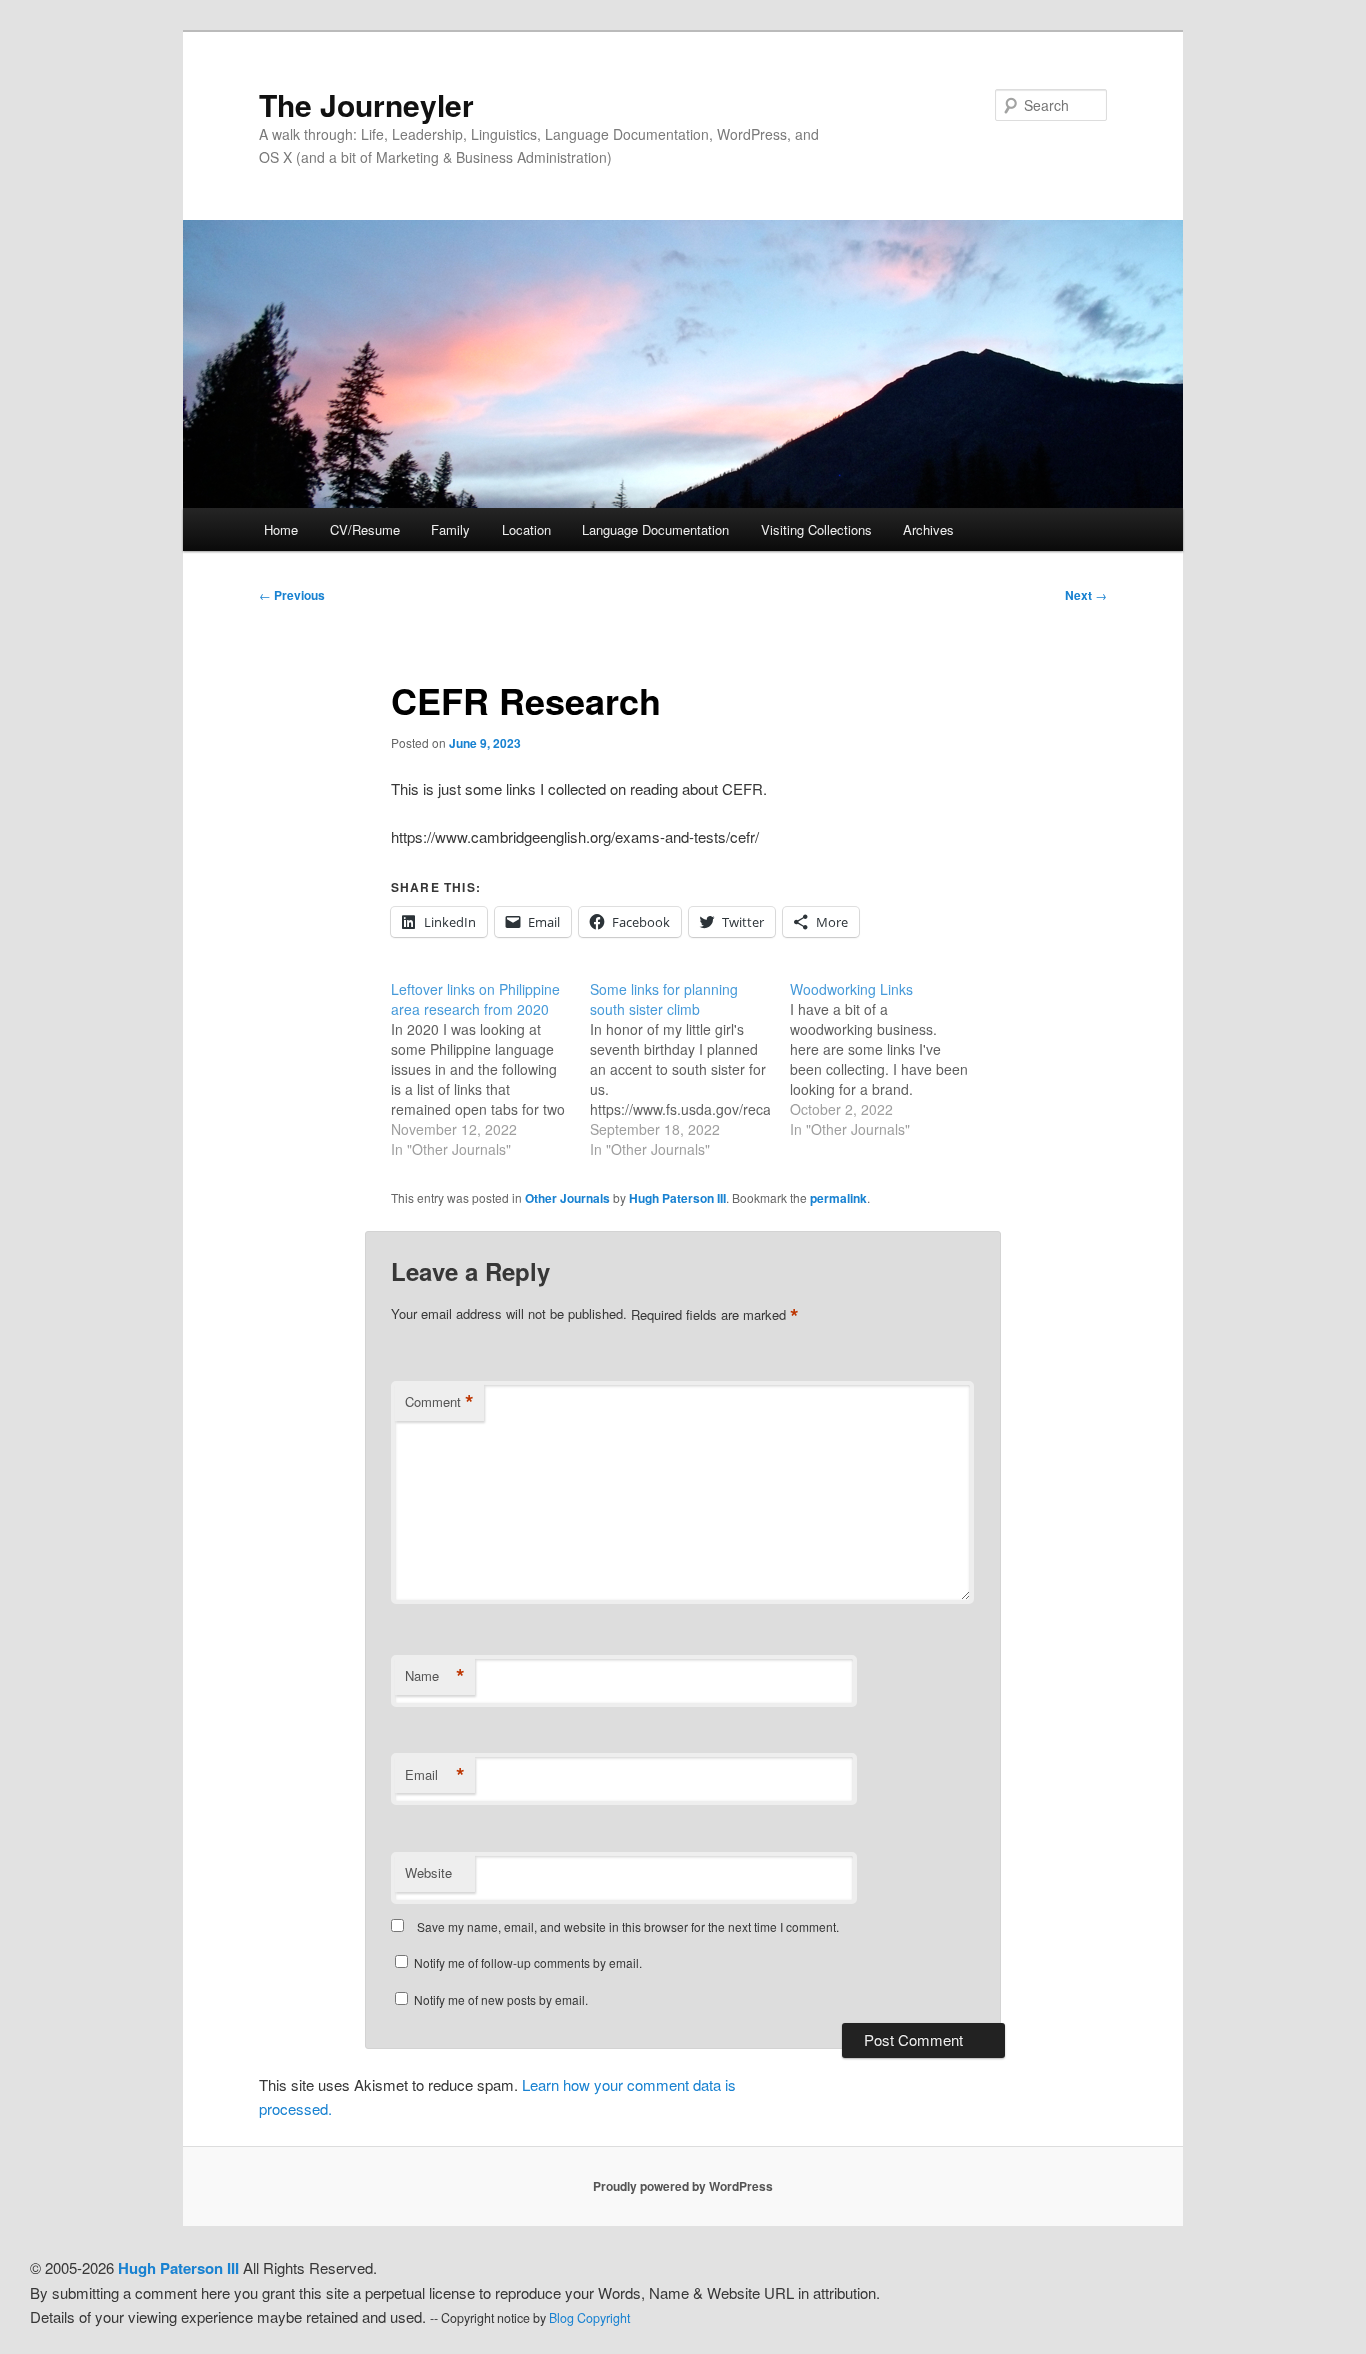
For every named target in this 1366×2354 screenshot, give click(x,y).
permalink (838, 1198)
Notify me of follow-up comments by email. (528, 1962)
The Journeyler (366, 104)
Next (1086, 595)
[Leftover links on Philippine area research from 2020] (490, 1069)
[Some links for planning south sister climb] (689, 1069)
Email (435, 1775)
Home (281, 529)
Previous (292, 595)
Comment (439, 1402)
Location (526, 529)
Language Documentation (655, 529)
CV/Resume (365, 529)
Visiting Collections (816, 529)
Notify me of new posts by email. (501, 1999)
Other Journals (567, 1198)
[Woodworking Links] (889, 1059)
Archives (928, 529)
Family (450, 529)
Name (435, 1676)
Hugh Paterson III (677, 1198)
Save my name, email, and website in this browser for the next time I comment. (628, 1926)
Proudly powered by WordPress (683, 2186)
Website (428, 1872)
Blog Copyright (589, 2318)
